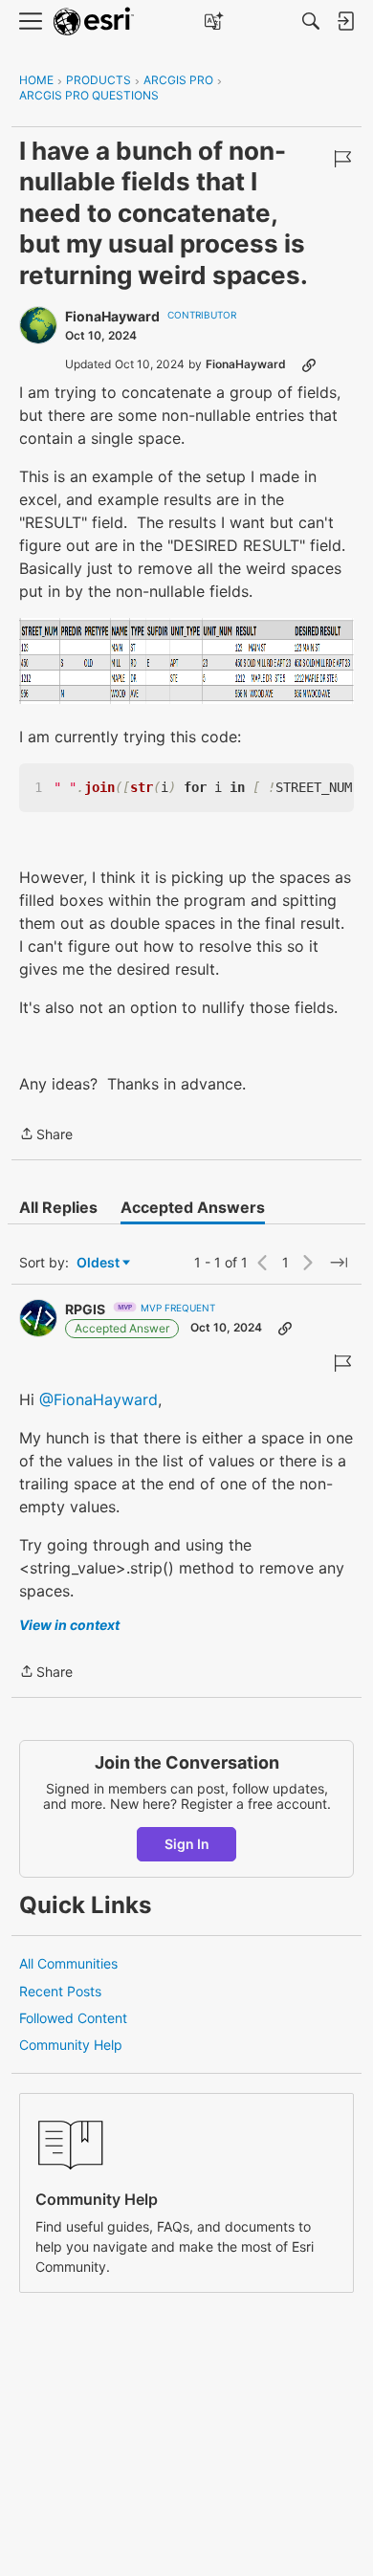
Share (46, 1135)
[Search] (311, 21)
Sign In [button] (187, 1844)
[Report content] (342, 159)
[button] (186, 661)
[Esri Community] (94, 22)
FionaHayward (112, 316)
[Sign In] (345, 21)
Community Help (71, 2045)
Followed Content (73, 2018)
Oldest (99, 1263)
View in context (69, 1625)
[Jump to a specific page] (339, 1263)
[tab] (58, 1207)
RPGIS (85, 1309)
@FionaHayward (99, 1399)
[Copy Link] (309, 364)
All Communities (68, 1963)
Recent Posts (60, 1991)
